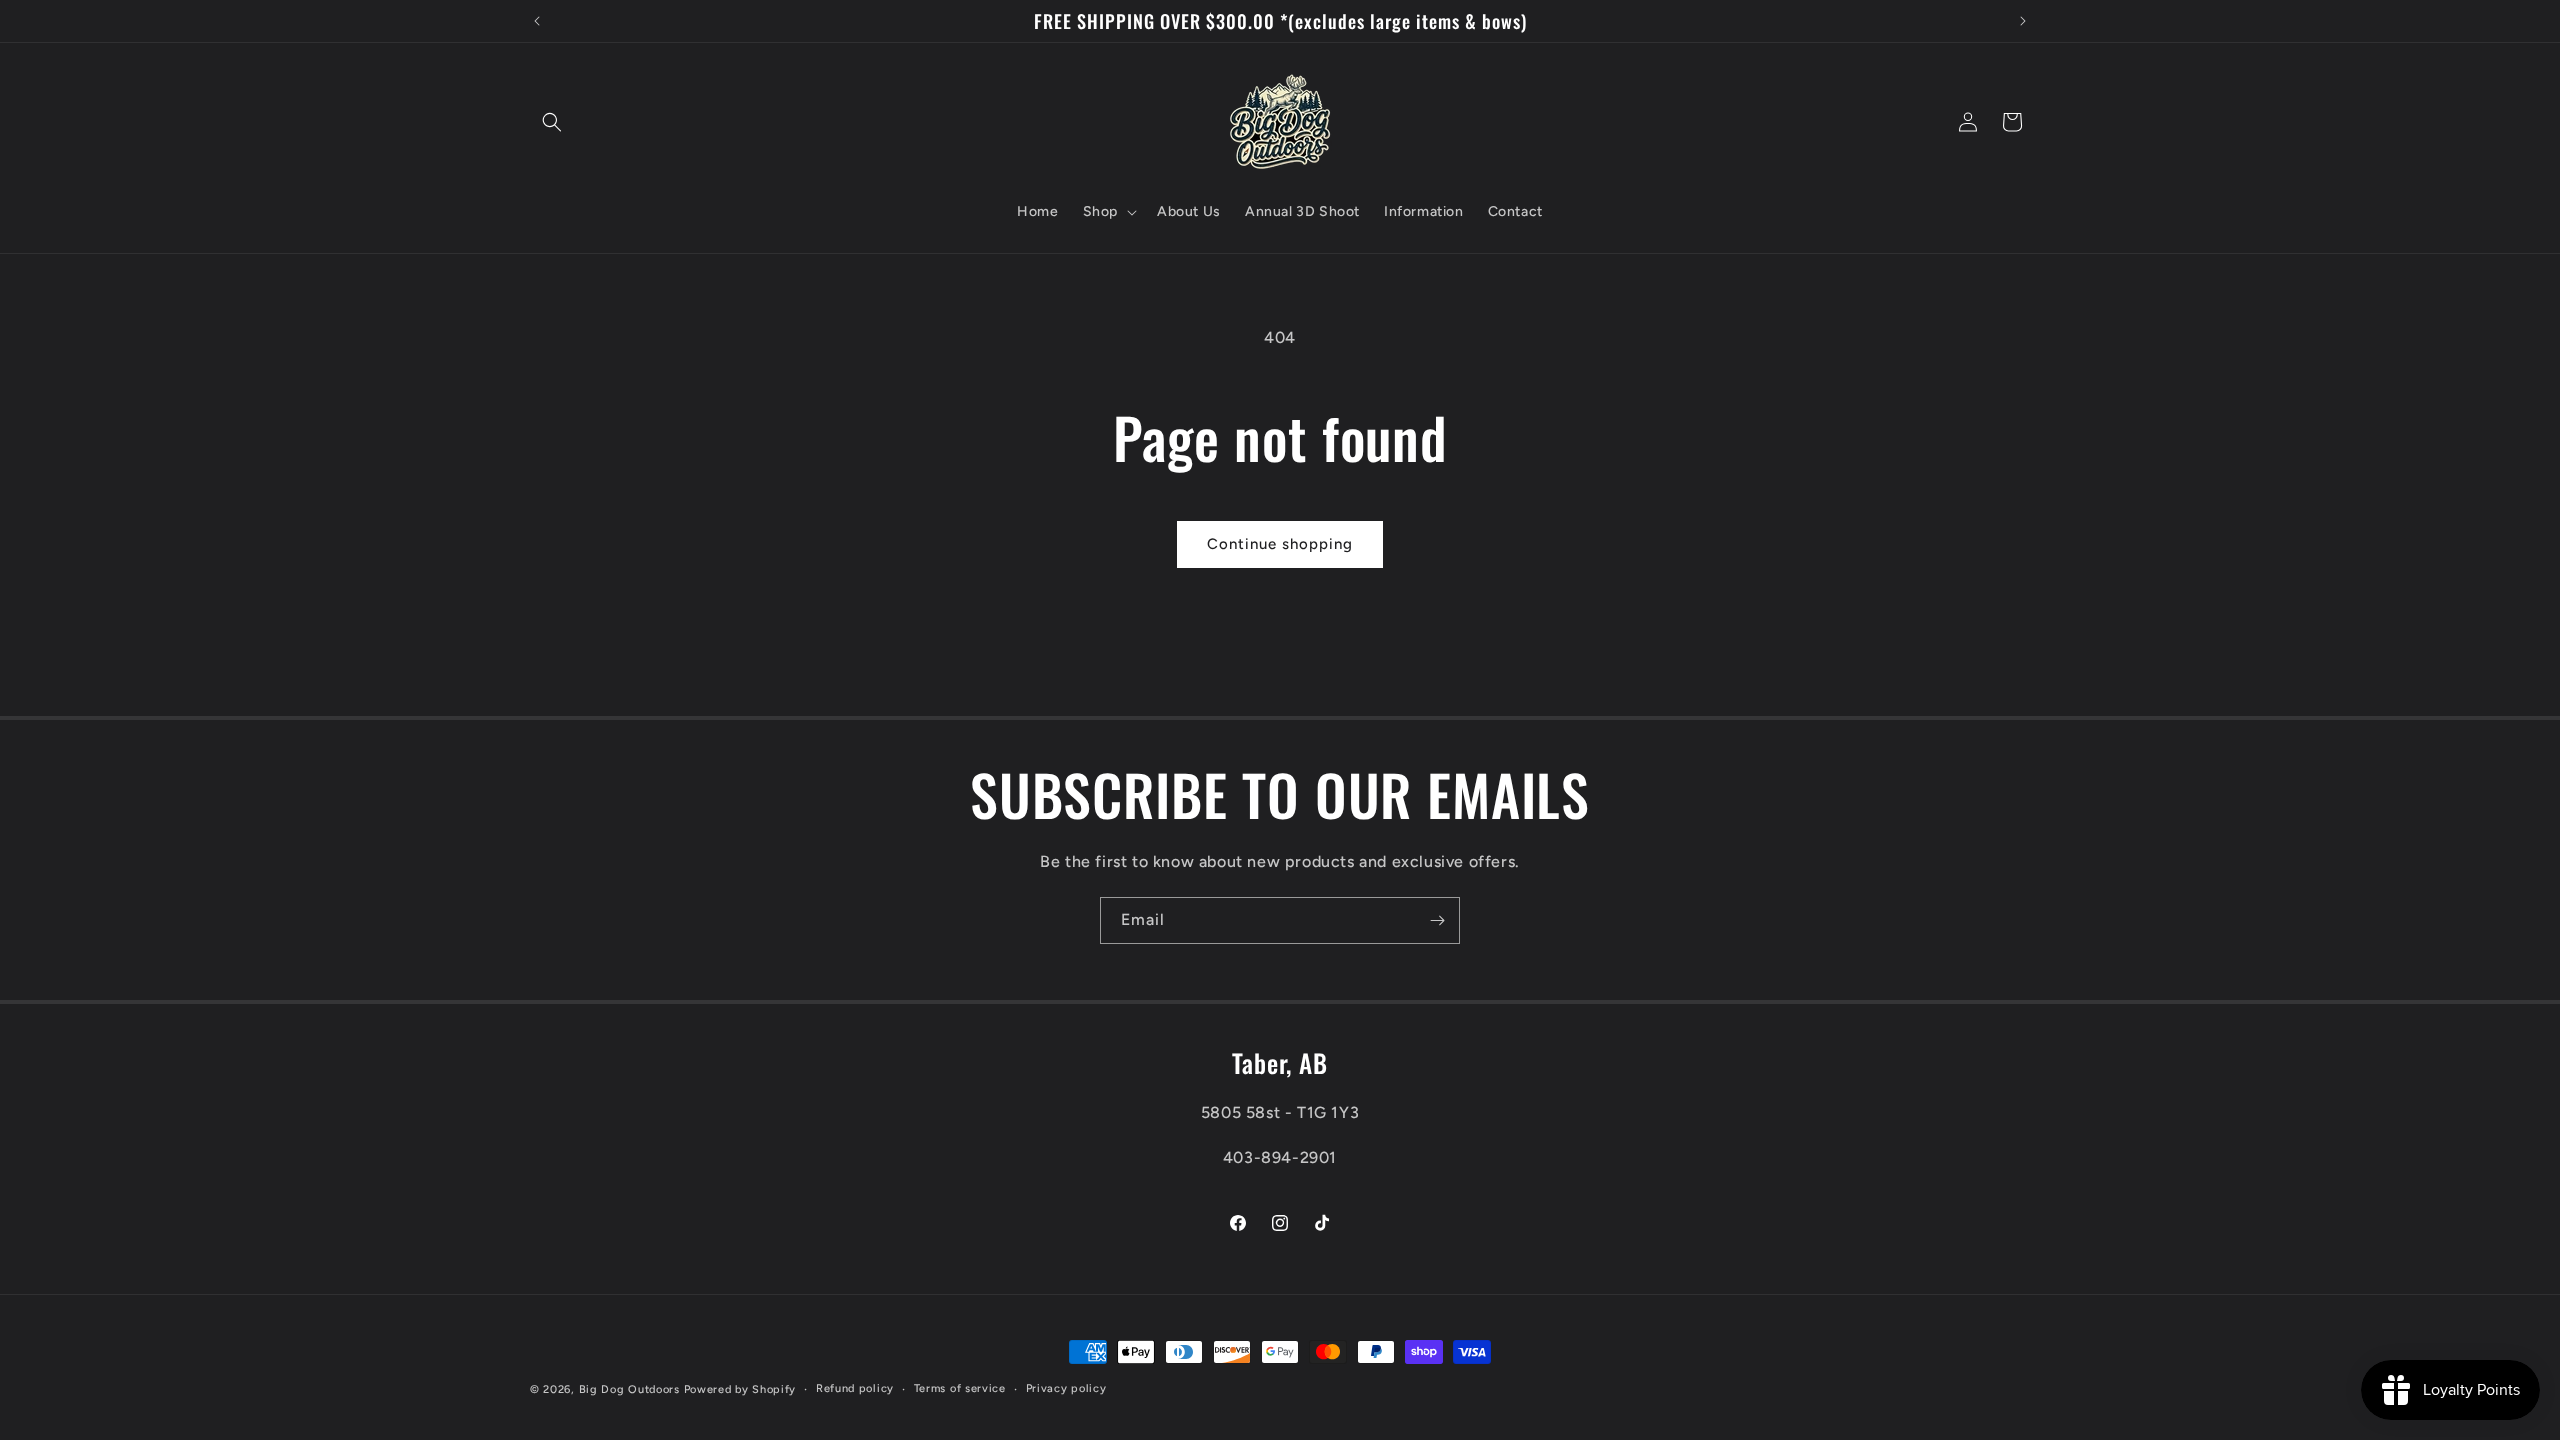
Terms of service (960, 1388)
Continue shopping (1280, 544)
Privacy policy (1066, 1388)
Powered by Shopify (740, 1389)
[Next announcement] (2023, 21)
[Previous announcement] (537, 21)
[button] (552, 122)
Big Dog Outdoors (629, 1389)
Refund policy (855, 1388)
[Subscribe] (1437, 920)
